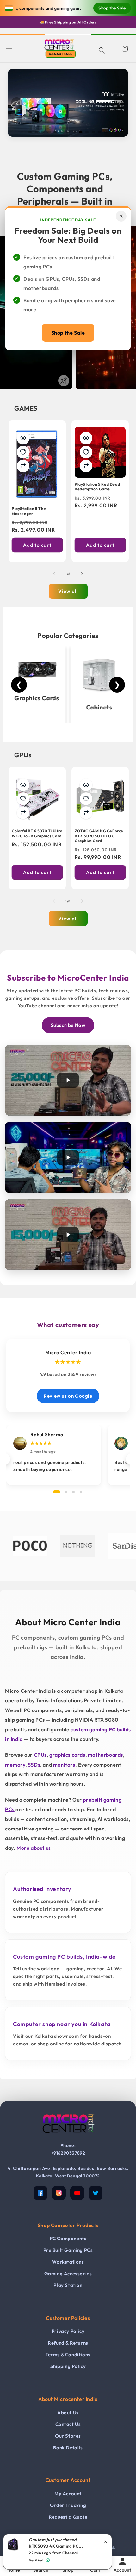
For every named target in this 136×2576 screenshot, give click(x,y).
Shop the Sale (68, 333)
